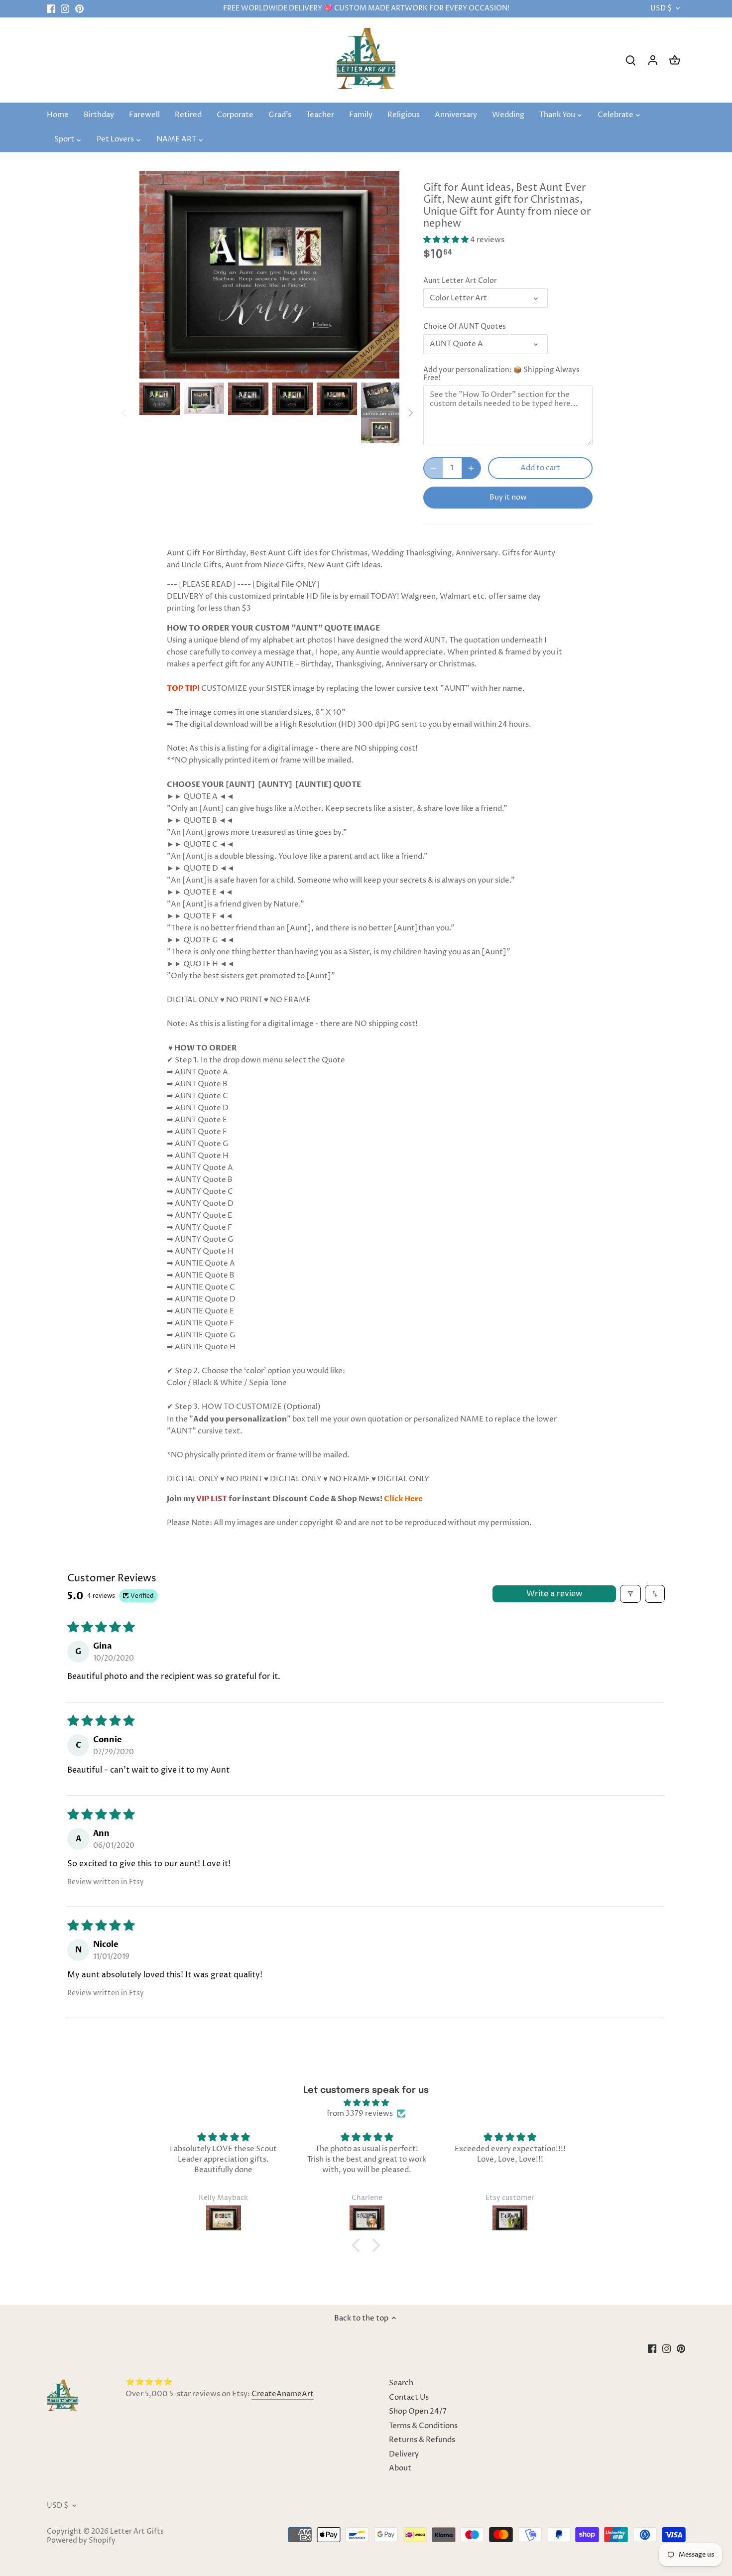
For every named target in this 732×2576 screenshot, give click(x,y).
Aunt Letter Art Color (460, 281)
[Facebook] (51, 9)
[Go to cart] (675, 60)
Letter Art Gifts (137, 2532)
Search (401, 2383)
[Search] (631, 60)
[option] (160, 399)
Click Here (403, 1499)
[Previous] (124, 413)
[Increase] (471, 468)
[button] (447, 240)
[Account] (653, 60)
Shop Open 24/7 (418, 2411)
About (400, 2468)
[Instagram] (65, 9)
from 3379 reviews (360, 2114)
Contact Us (409, 2397)
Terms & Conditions (423, 2426)
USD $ (661, 9)
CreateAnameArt (283, 2394)
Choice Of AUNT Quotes (465, 327)
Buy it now (508, 497)
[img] (366, 2103)
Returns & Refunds (422, 2440)
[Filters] (630, 1594)
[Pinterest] (79, 9)
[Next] (410, 413)
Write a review (554, 1594)
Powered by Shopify (81, 2541)
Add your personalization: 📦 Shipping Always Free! (501, 374)
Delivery (404, 2454)
